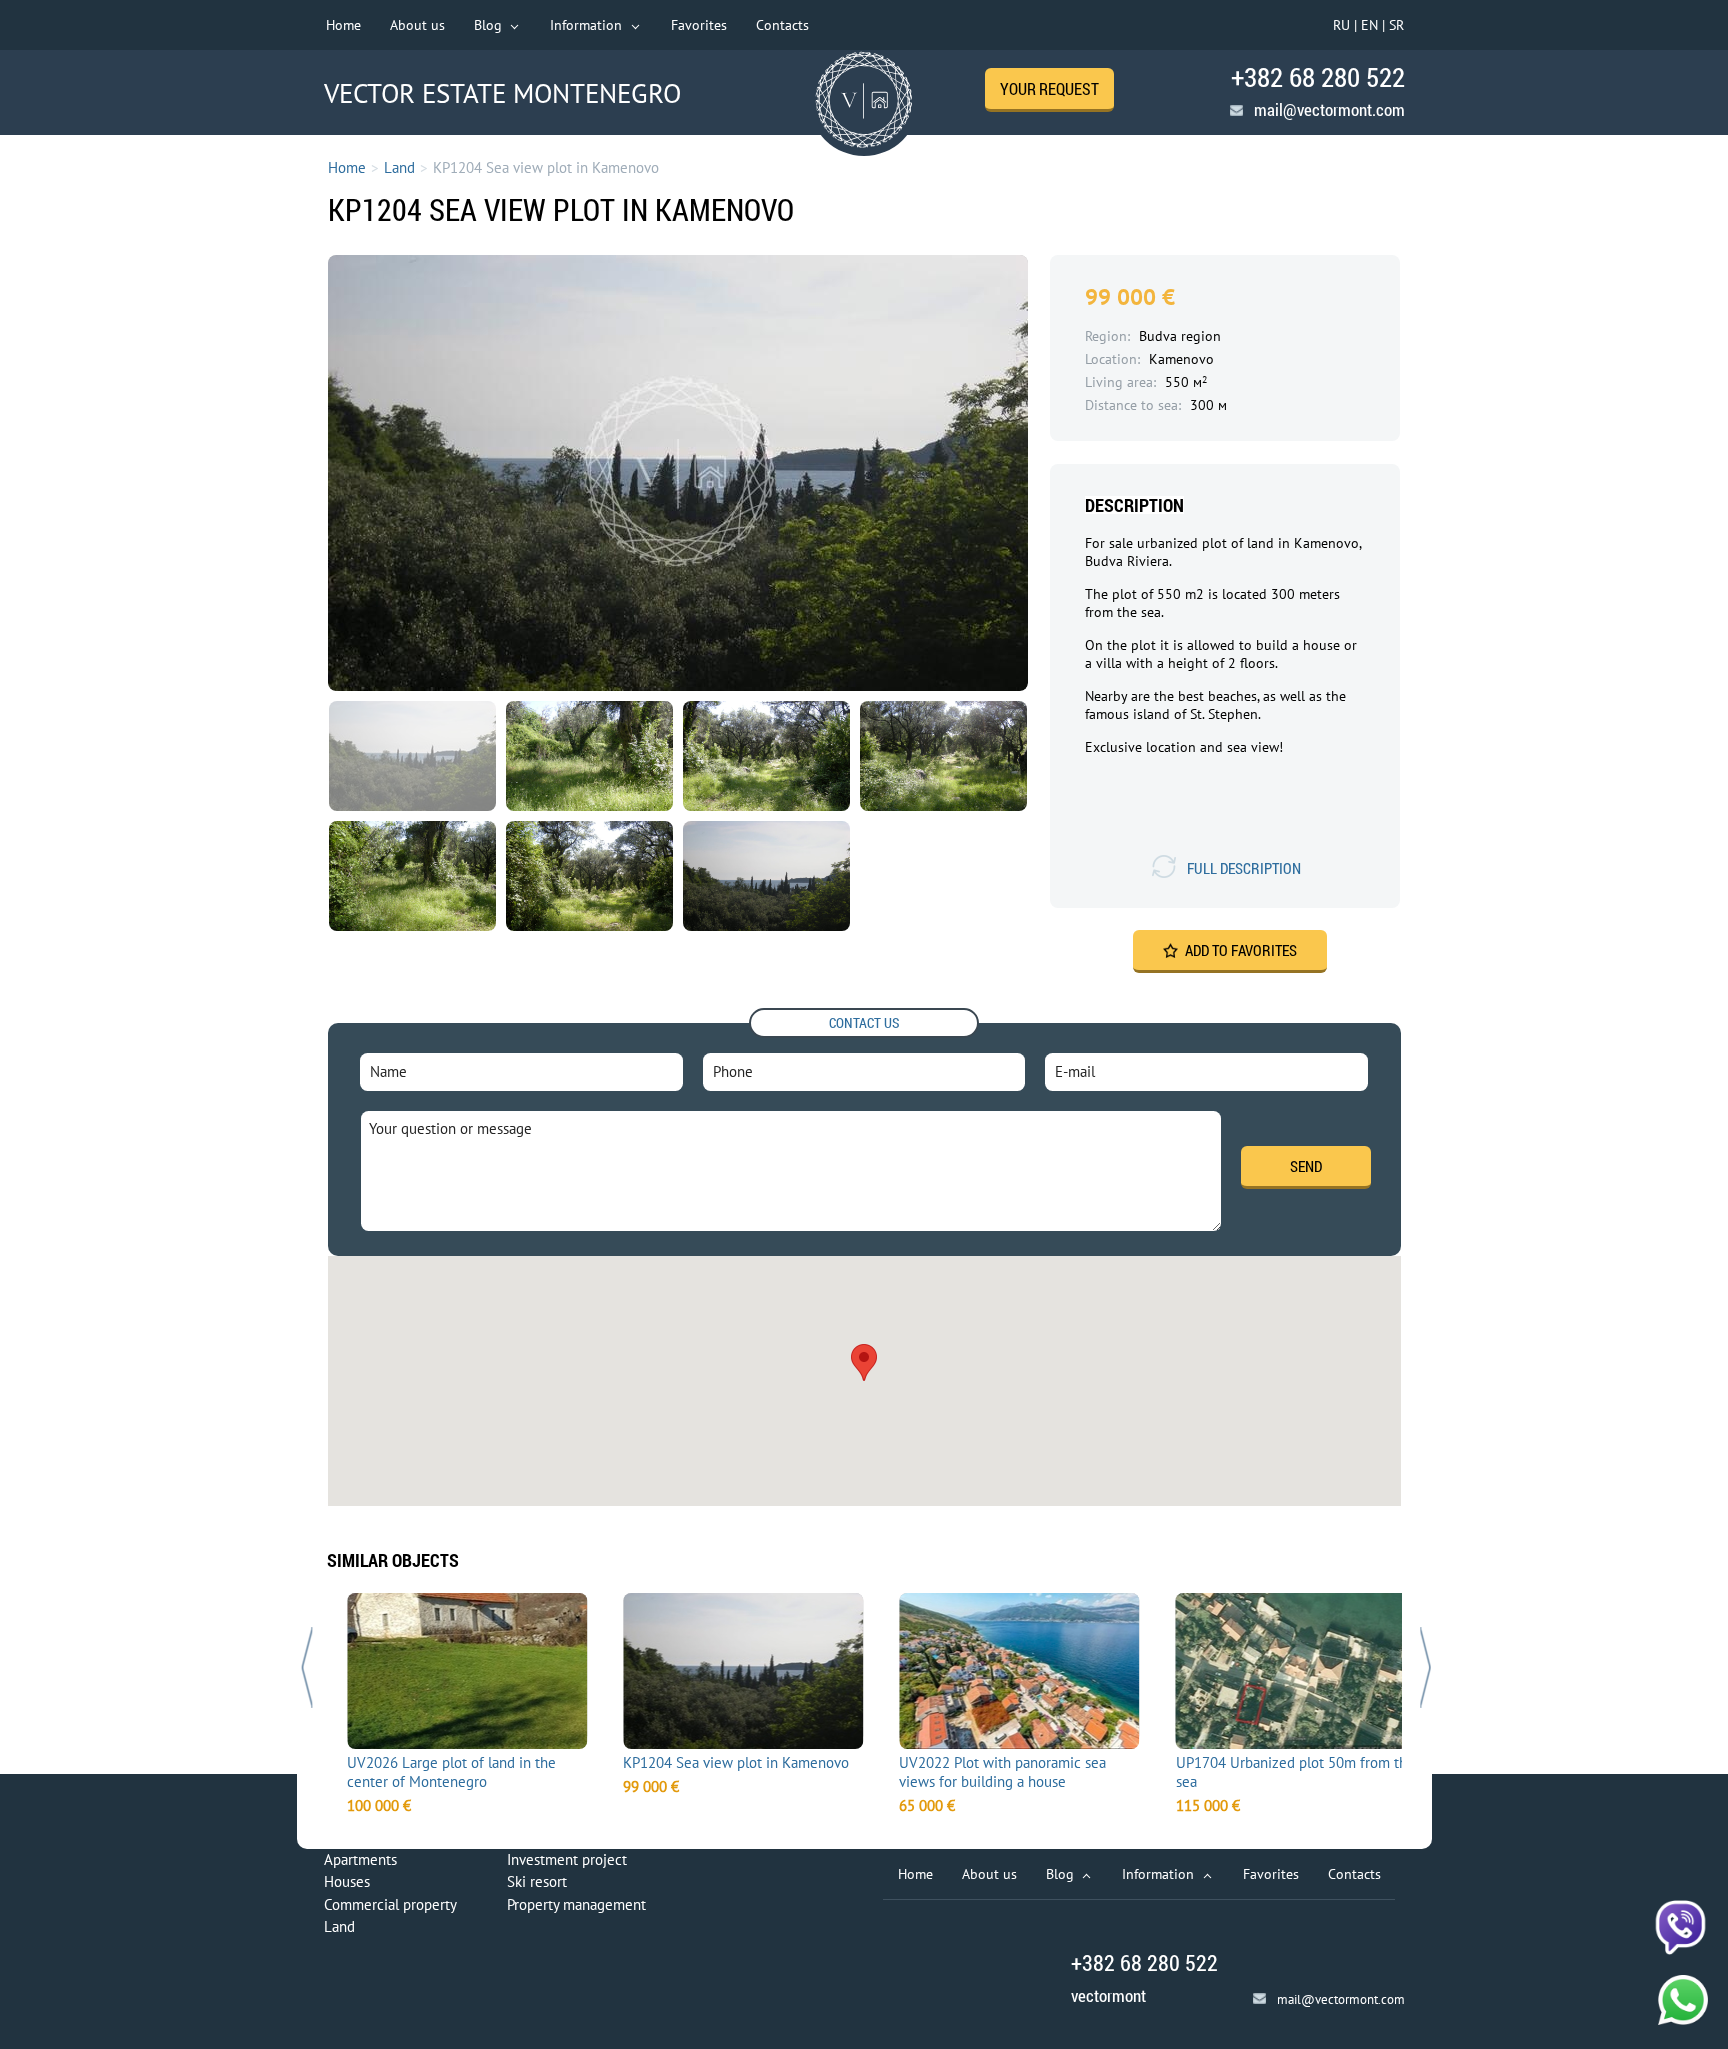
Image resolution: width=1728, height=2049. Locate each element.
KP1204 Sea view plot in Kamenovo (719, 1762)
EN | (1373, 25)
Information (588, 25)
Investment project (567, 1859)
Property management (576, 1904)
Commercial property (390, 1904)
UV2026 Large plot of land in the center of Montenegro (434, 1772)
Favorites (699, 25)
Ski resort (537, 1881)
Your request (1049, 88)
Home (343, 25)
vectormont (1108, 1995)
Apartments (360, 1859)
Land (399, 167)
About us (417, 25)
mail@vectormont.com (1329, 109)
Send (1306, 1166)
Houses (347, 1881)
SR (1396, 25)
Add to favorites (1241, 950)
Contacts (782, 25)
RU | (1345, 25)
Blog (490, 25)
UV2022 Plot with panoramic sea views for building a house (986, 1772)
